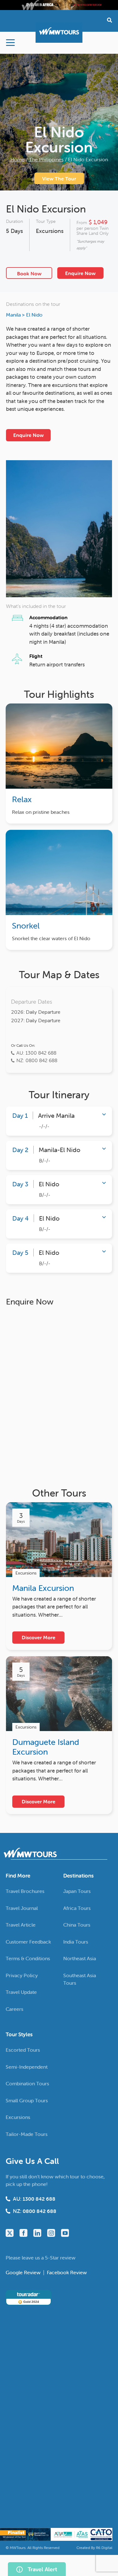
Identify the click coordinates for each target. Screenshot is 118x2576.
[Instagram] (51, 2233)
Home (17, 159)
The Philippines (46, 159)
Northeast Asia (80, 1958)
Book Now (29, 273)
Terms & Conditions (28, 1958)
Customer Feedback (28, 1941)
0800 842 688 (39, 2211)
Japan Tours (77, 1891)
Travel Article (21, 1925)
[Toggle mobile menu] (10, 43)
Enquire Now (80, 273)
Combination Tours (27, 2083)
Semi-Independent (27, 2066)
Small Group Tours (27, 2100)
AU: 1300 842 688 (36, 1053)
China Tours (77, 1925)
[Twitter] (10, 2233)
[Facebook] (23, 2233)
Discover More (39, 1637)
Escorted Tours (23, 2050)
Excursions (50, 231)
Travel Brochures (25, 1891)
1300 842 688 (39, 2199)
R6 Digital (104, 2547)
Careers (14, 2009)
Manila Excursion (43, 1588)
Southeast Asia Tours (80, 1979)
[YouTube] (65, 2233)
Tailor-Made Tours (27, 2134)
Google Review (24, 2272)
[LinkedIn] (37, 2233)
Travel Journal (22, 1908)
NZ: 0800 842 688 (37, 1060)
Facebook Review (67, 2272)
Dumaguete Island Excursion (46, 1747)
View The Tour (59, 179)
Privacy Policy (22, 1975)
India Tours (76, 1941)
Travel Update (21, 1992)
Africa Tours (77, 1908)
